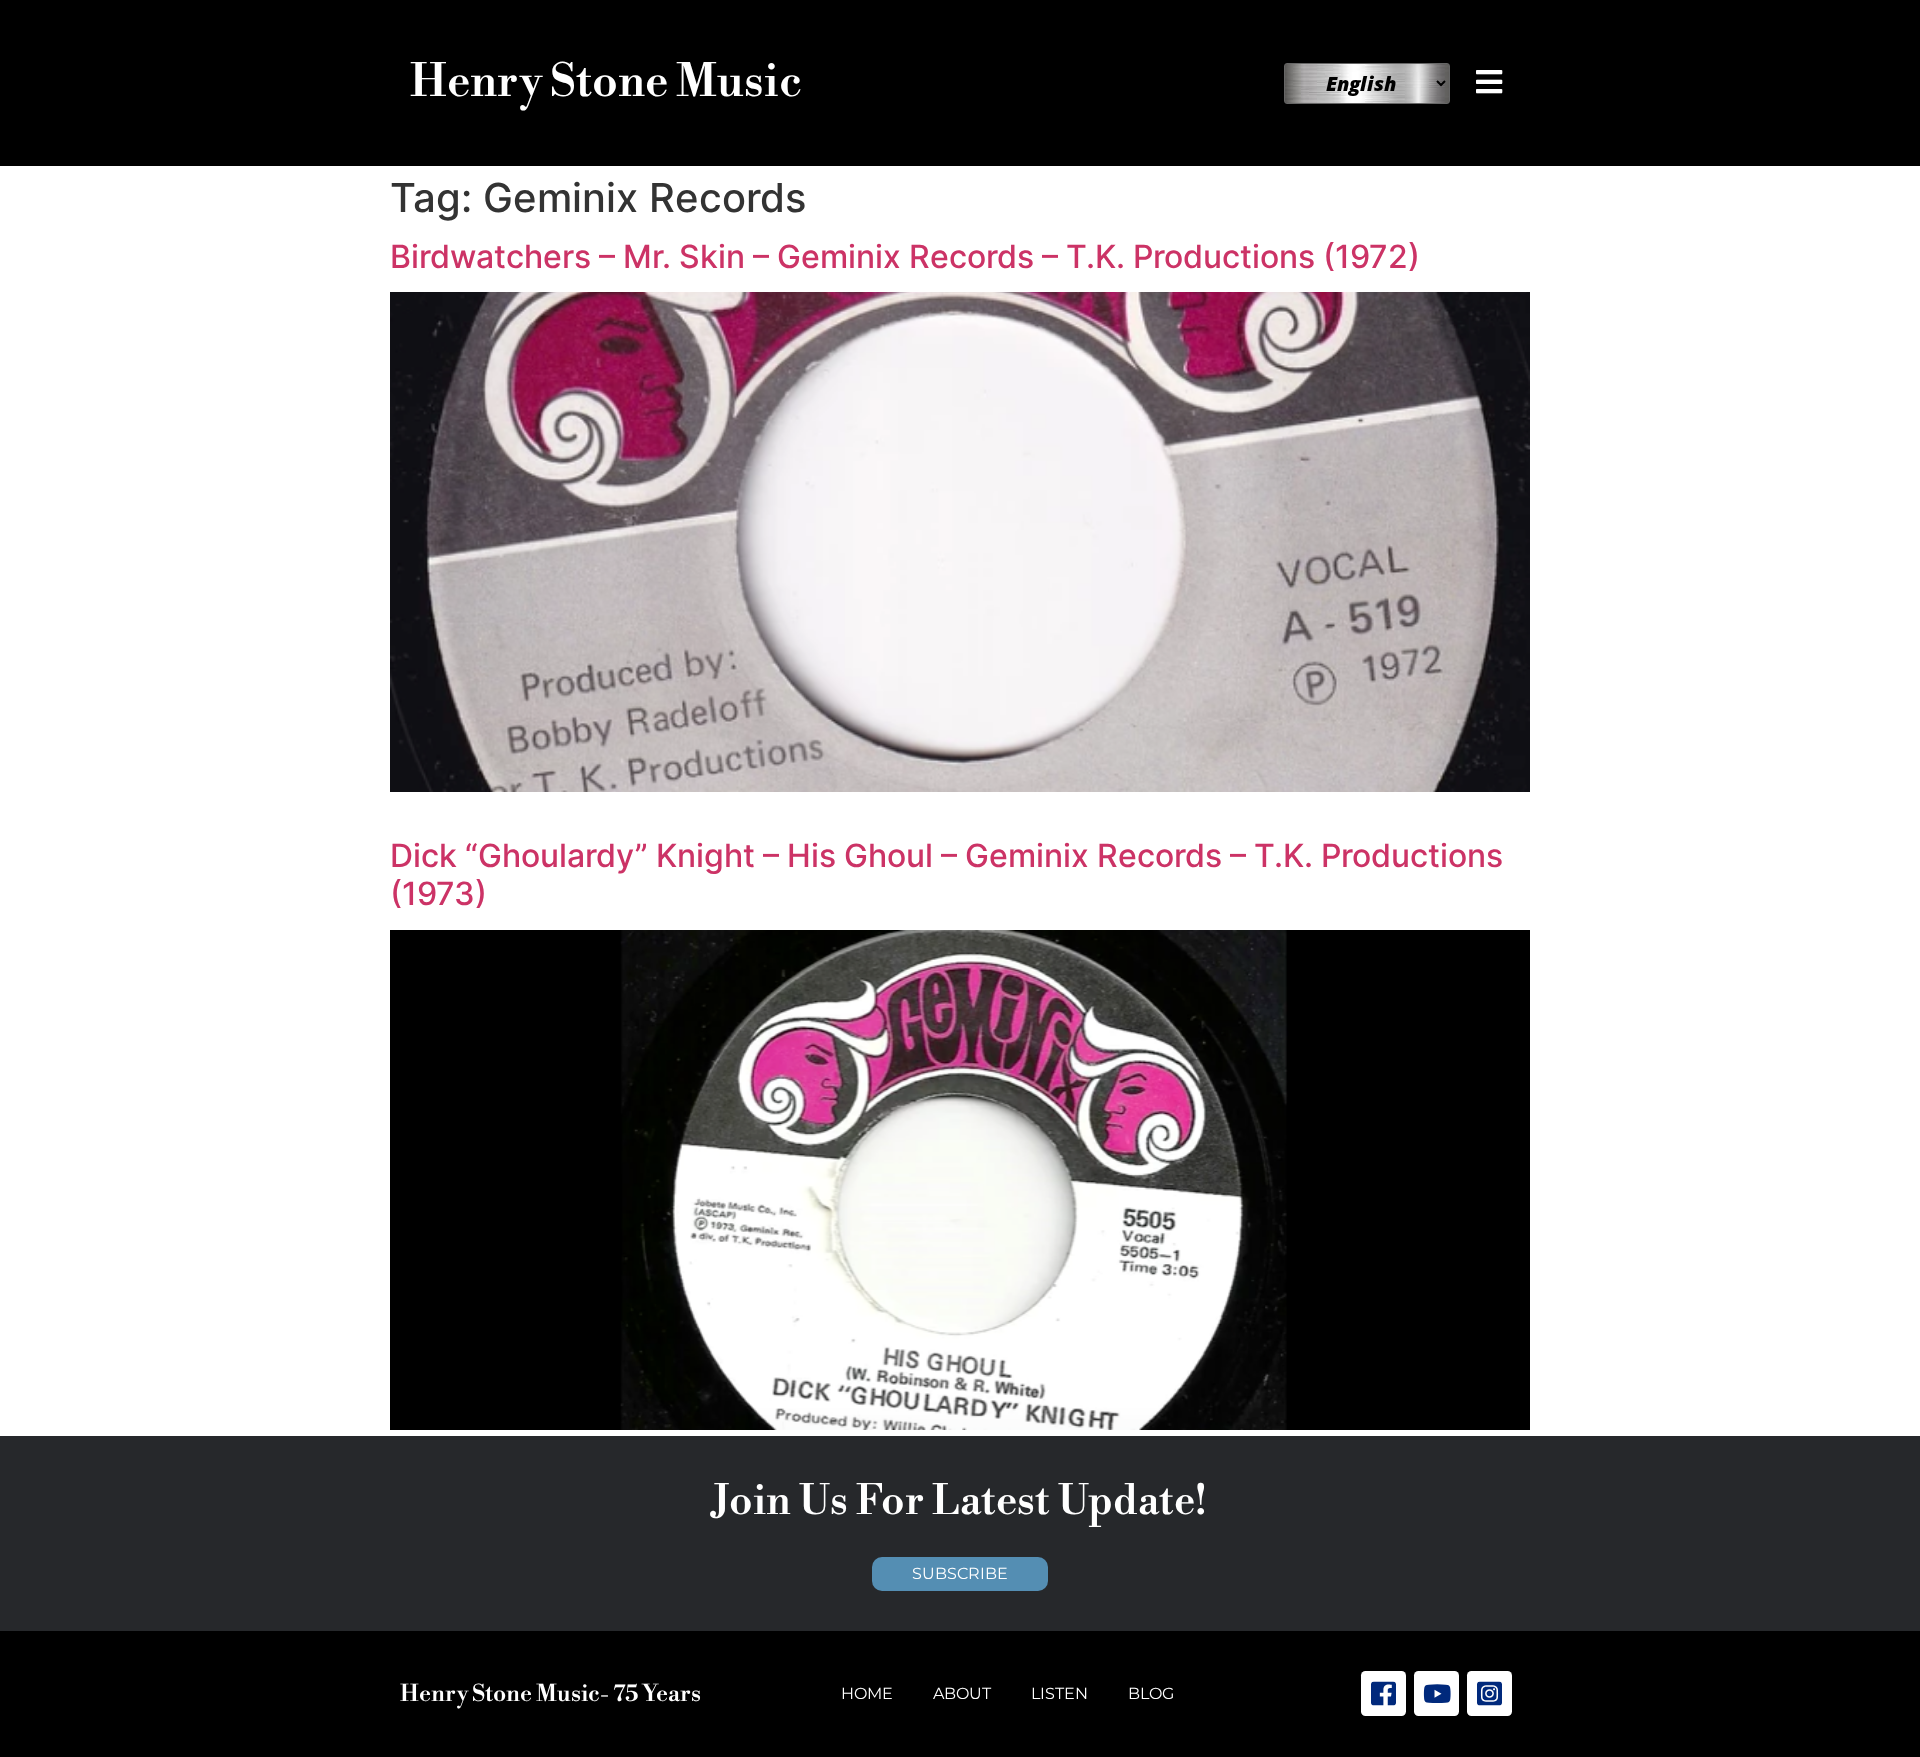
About (962, 1693)
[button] (1493, 82)
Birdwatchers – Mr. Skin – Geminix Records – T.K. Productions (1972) (905, 256)
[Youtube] (1436, 1693)
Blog (1151, 1693)
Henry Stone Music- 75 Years (550, 1694)
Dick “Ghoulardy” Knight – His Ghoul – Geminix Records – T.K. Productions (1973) (946, 874)
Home (867, 1693)
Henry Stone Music (606, 82)
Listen (1059, 1693)
